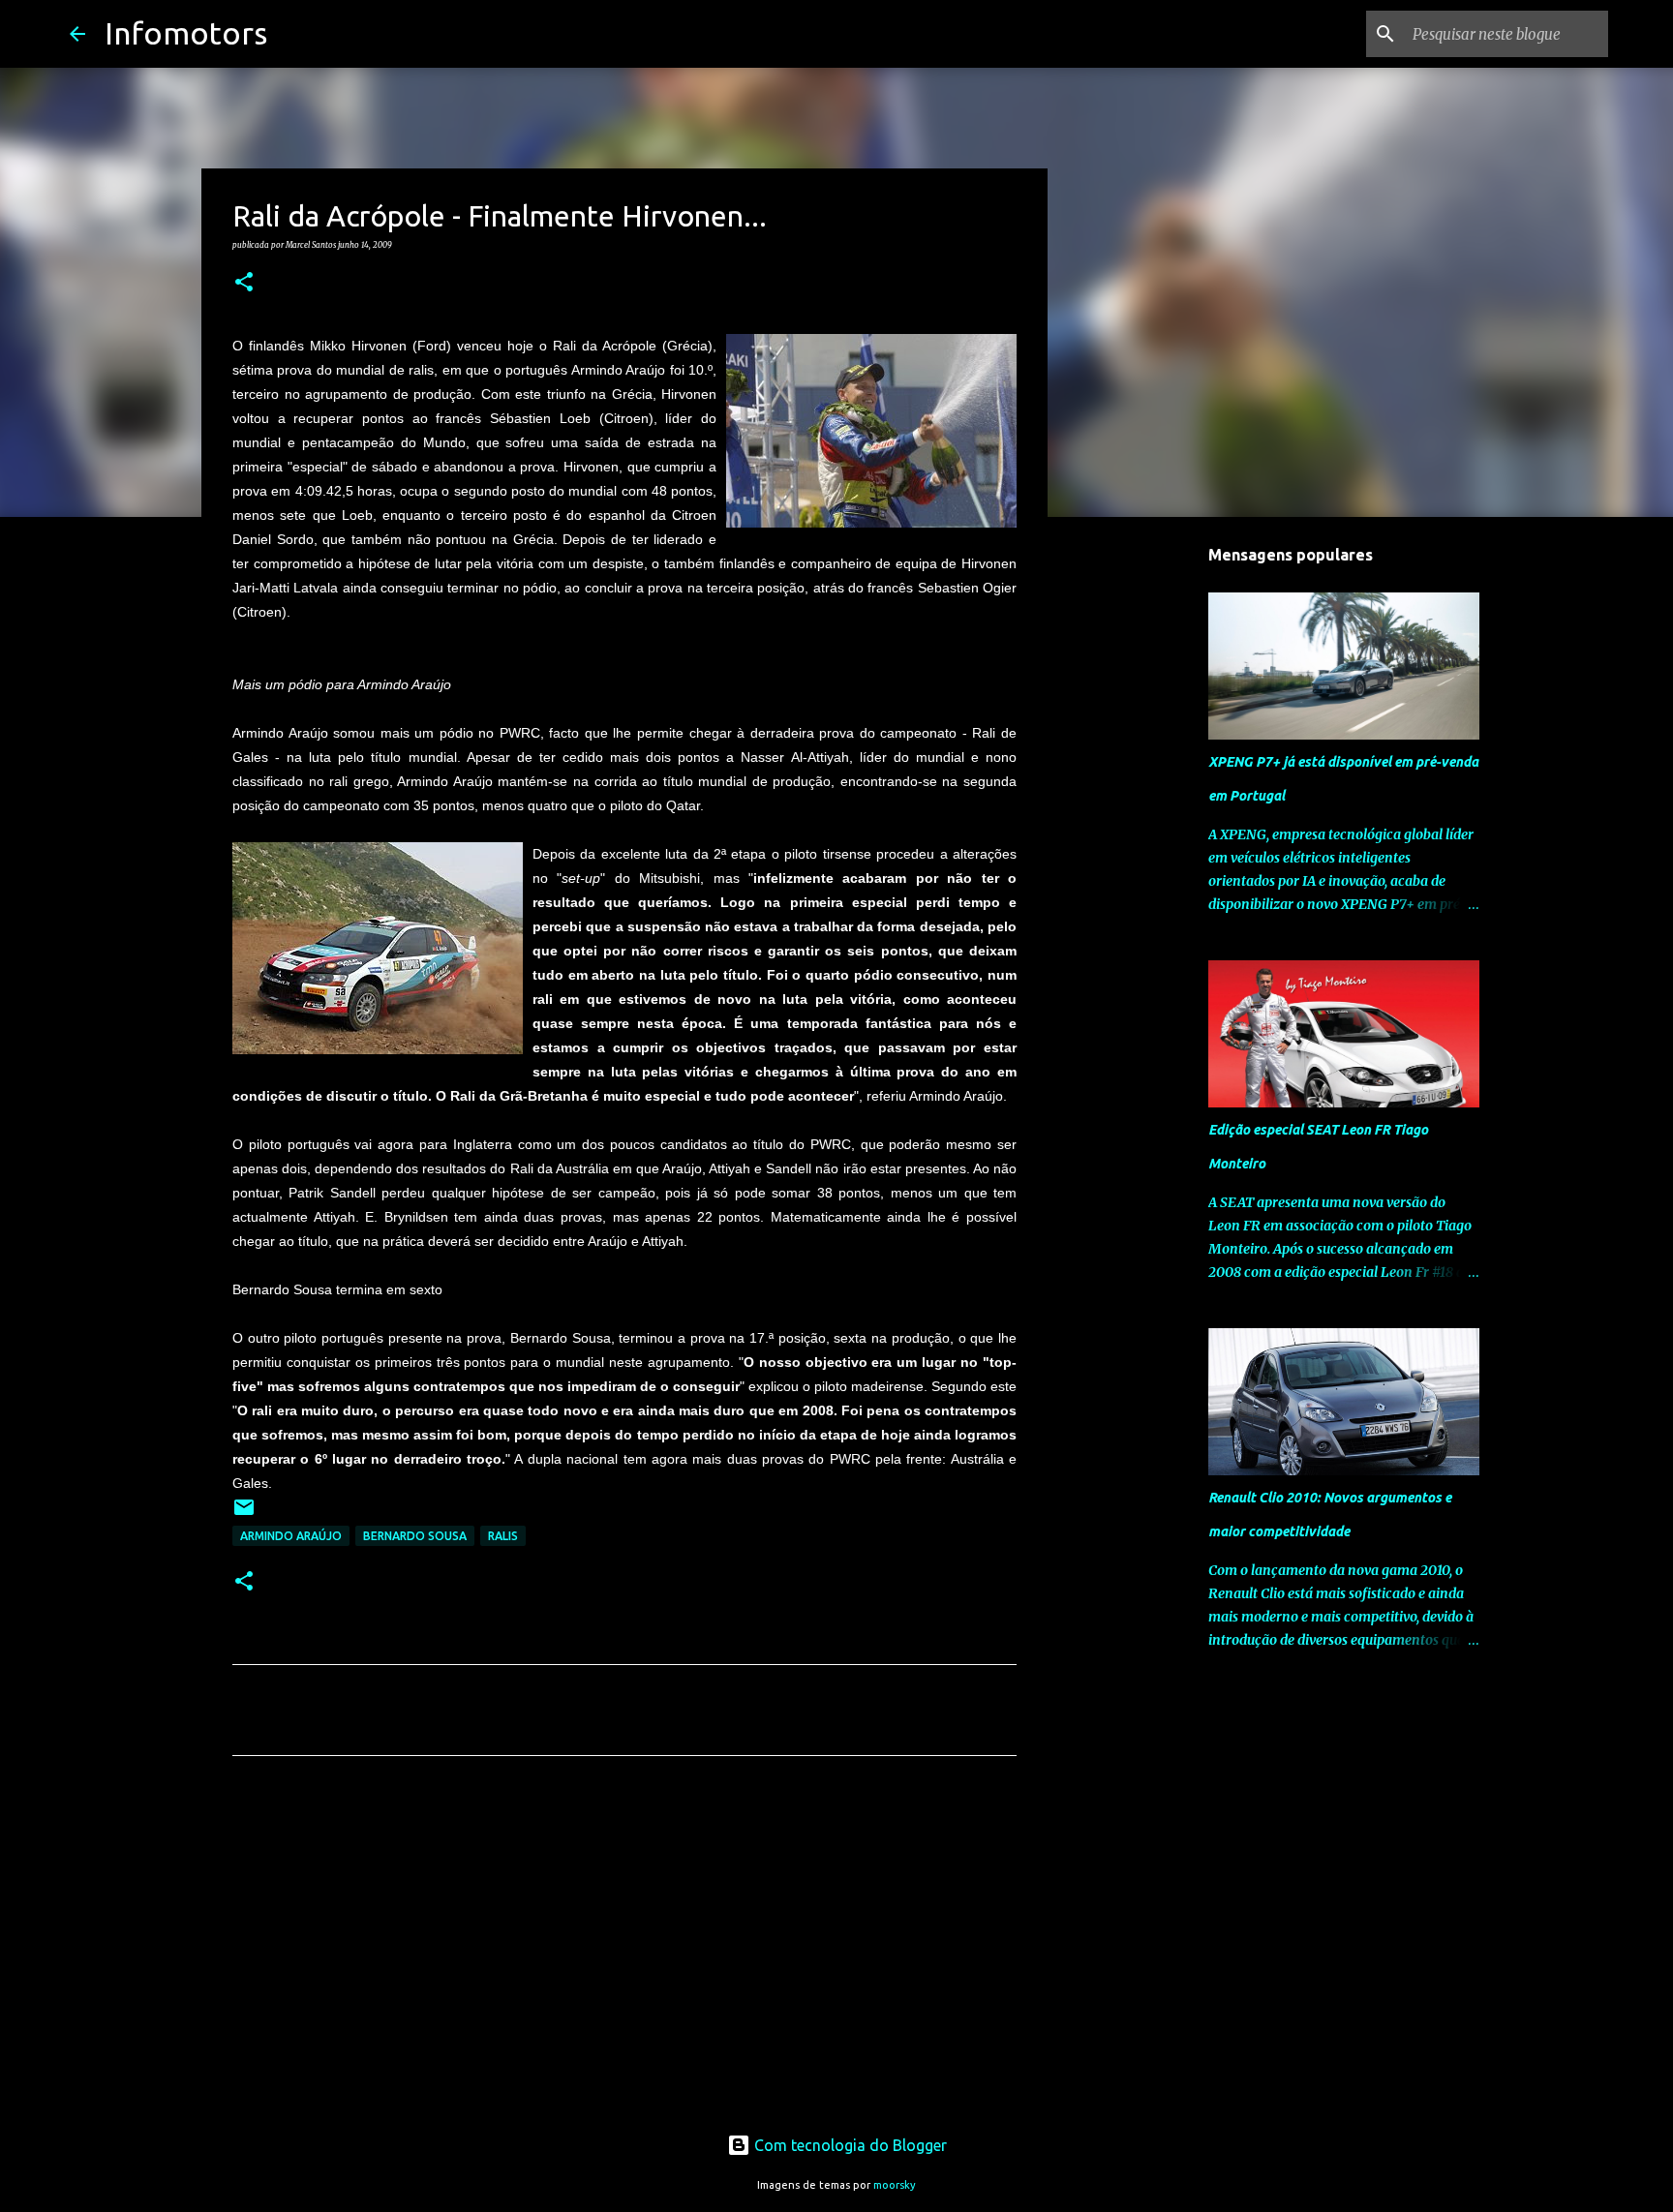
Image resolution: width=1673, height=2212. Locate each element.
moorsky (895, 2185)
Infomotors (186, 33)
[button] (244, 283)
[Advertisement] (624, 1952)
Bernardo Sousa (415, 1536)
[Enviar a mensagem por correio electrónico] (244, 1515)
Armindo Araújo (291, 1536)
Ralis (503, 1536)
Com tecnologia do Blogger (849, 2145)
